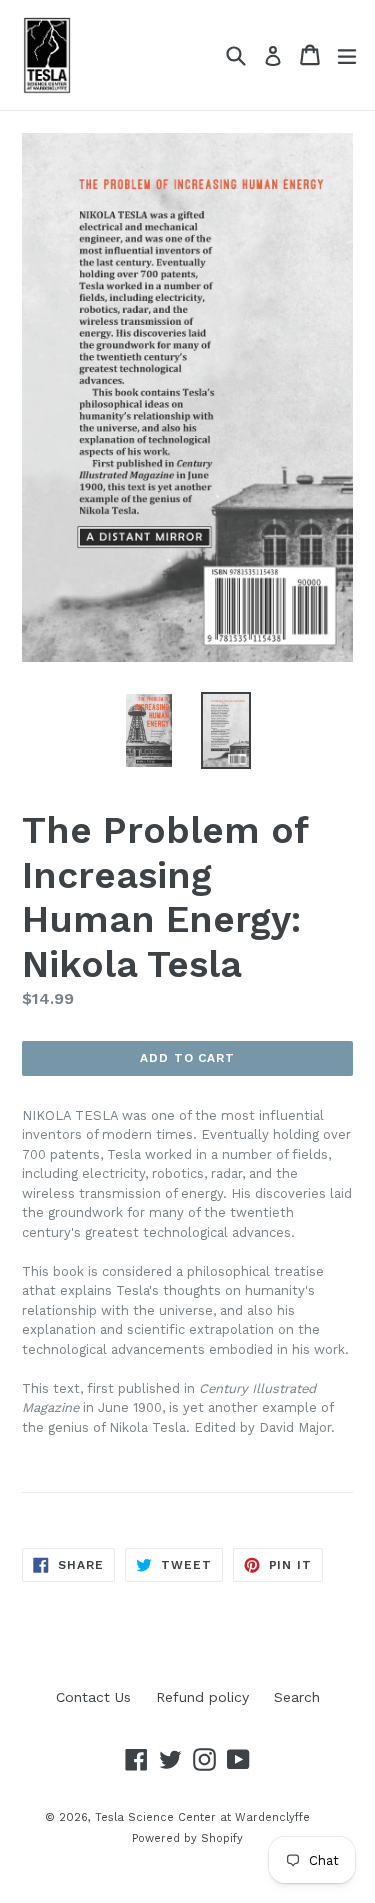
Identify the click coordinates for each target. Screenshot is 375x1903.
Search (297, 1697)
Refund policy (202, 1697)
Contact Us (93, 1697)
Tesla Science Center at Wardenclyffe (202, 1817)
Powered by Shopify (187, 1838)
